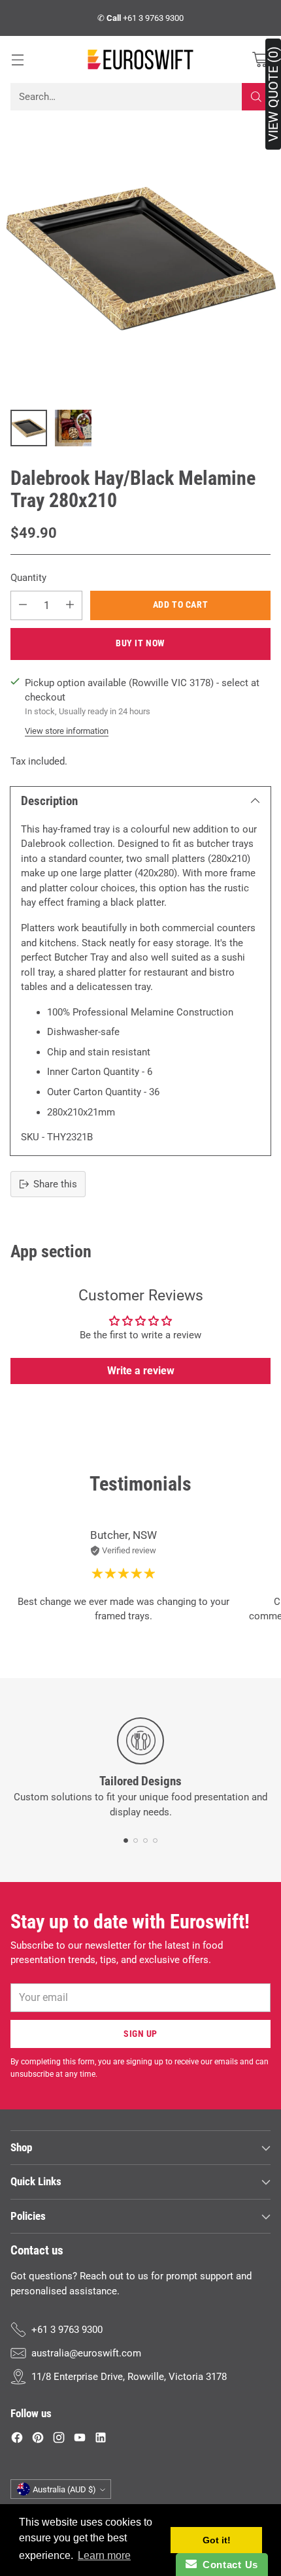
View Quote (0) (273, 94)
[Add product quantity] (70, 605)
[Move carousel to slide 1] (126, 1841)
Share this (55, 1184)
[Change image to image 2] (73, 428)
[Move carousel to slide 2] (136, 1841)
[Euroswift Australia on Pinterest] (38, 2440)
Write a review (141, 1371)
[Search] (256, 97)
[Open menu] (17, 60)
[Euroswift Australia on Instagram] (59, 2440)
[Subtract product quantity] (23, 605)
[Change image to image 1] (29, 428)
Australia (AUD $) (64, 2489)
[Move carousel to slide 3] (145, 1841)
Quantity (28, 578)
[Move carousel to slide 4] (155, 1841)
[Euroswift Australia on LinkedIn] (101, 2440)
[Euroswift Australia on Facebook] (17, 2440)
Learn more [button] (104, 2555)
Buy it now (140, 643)
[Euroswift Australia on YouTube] (80, 2440)
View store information (67, 731)
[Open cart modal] (260, 60)
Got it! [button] (217, 2540)
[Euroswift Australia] (140, 59)
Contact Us (227, 2565)
